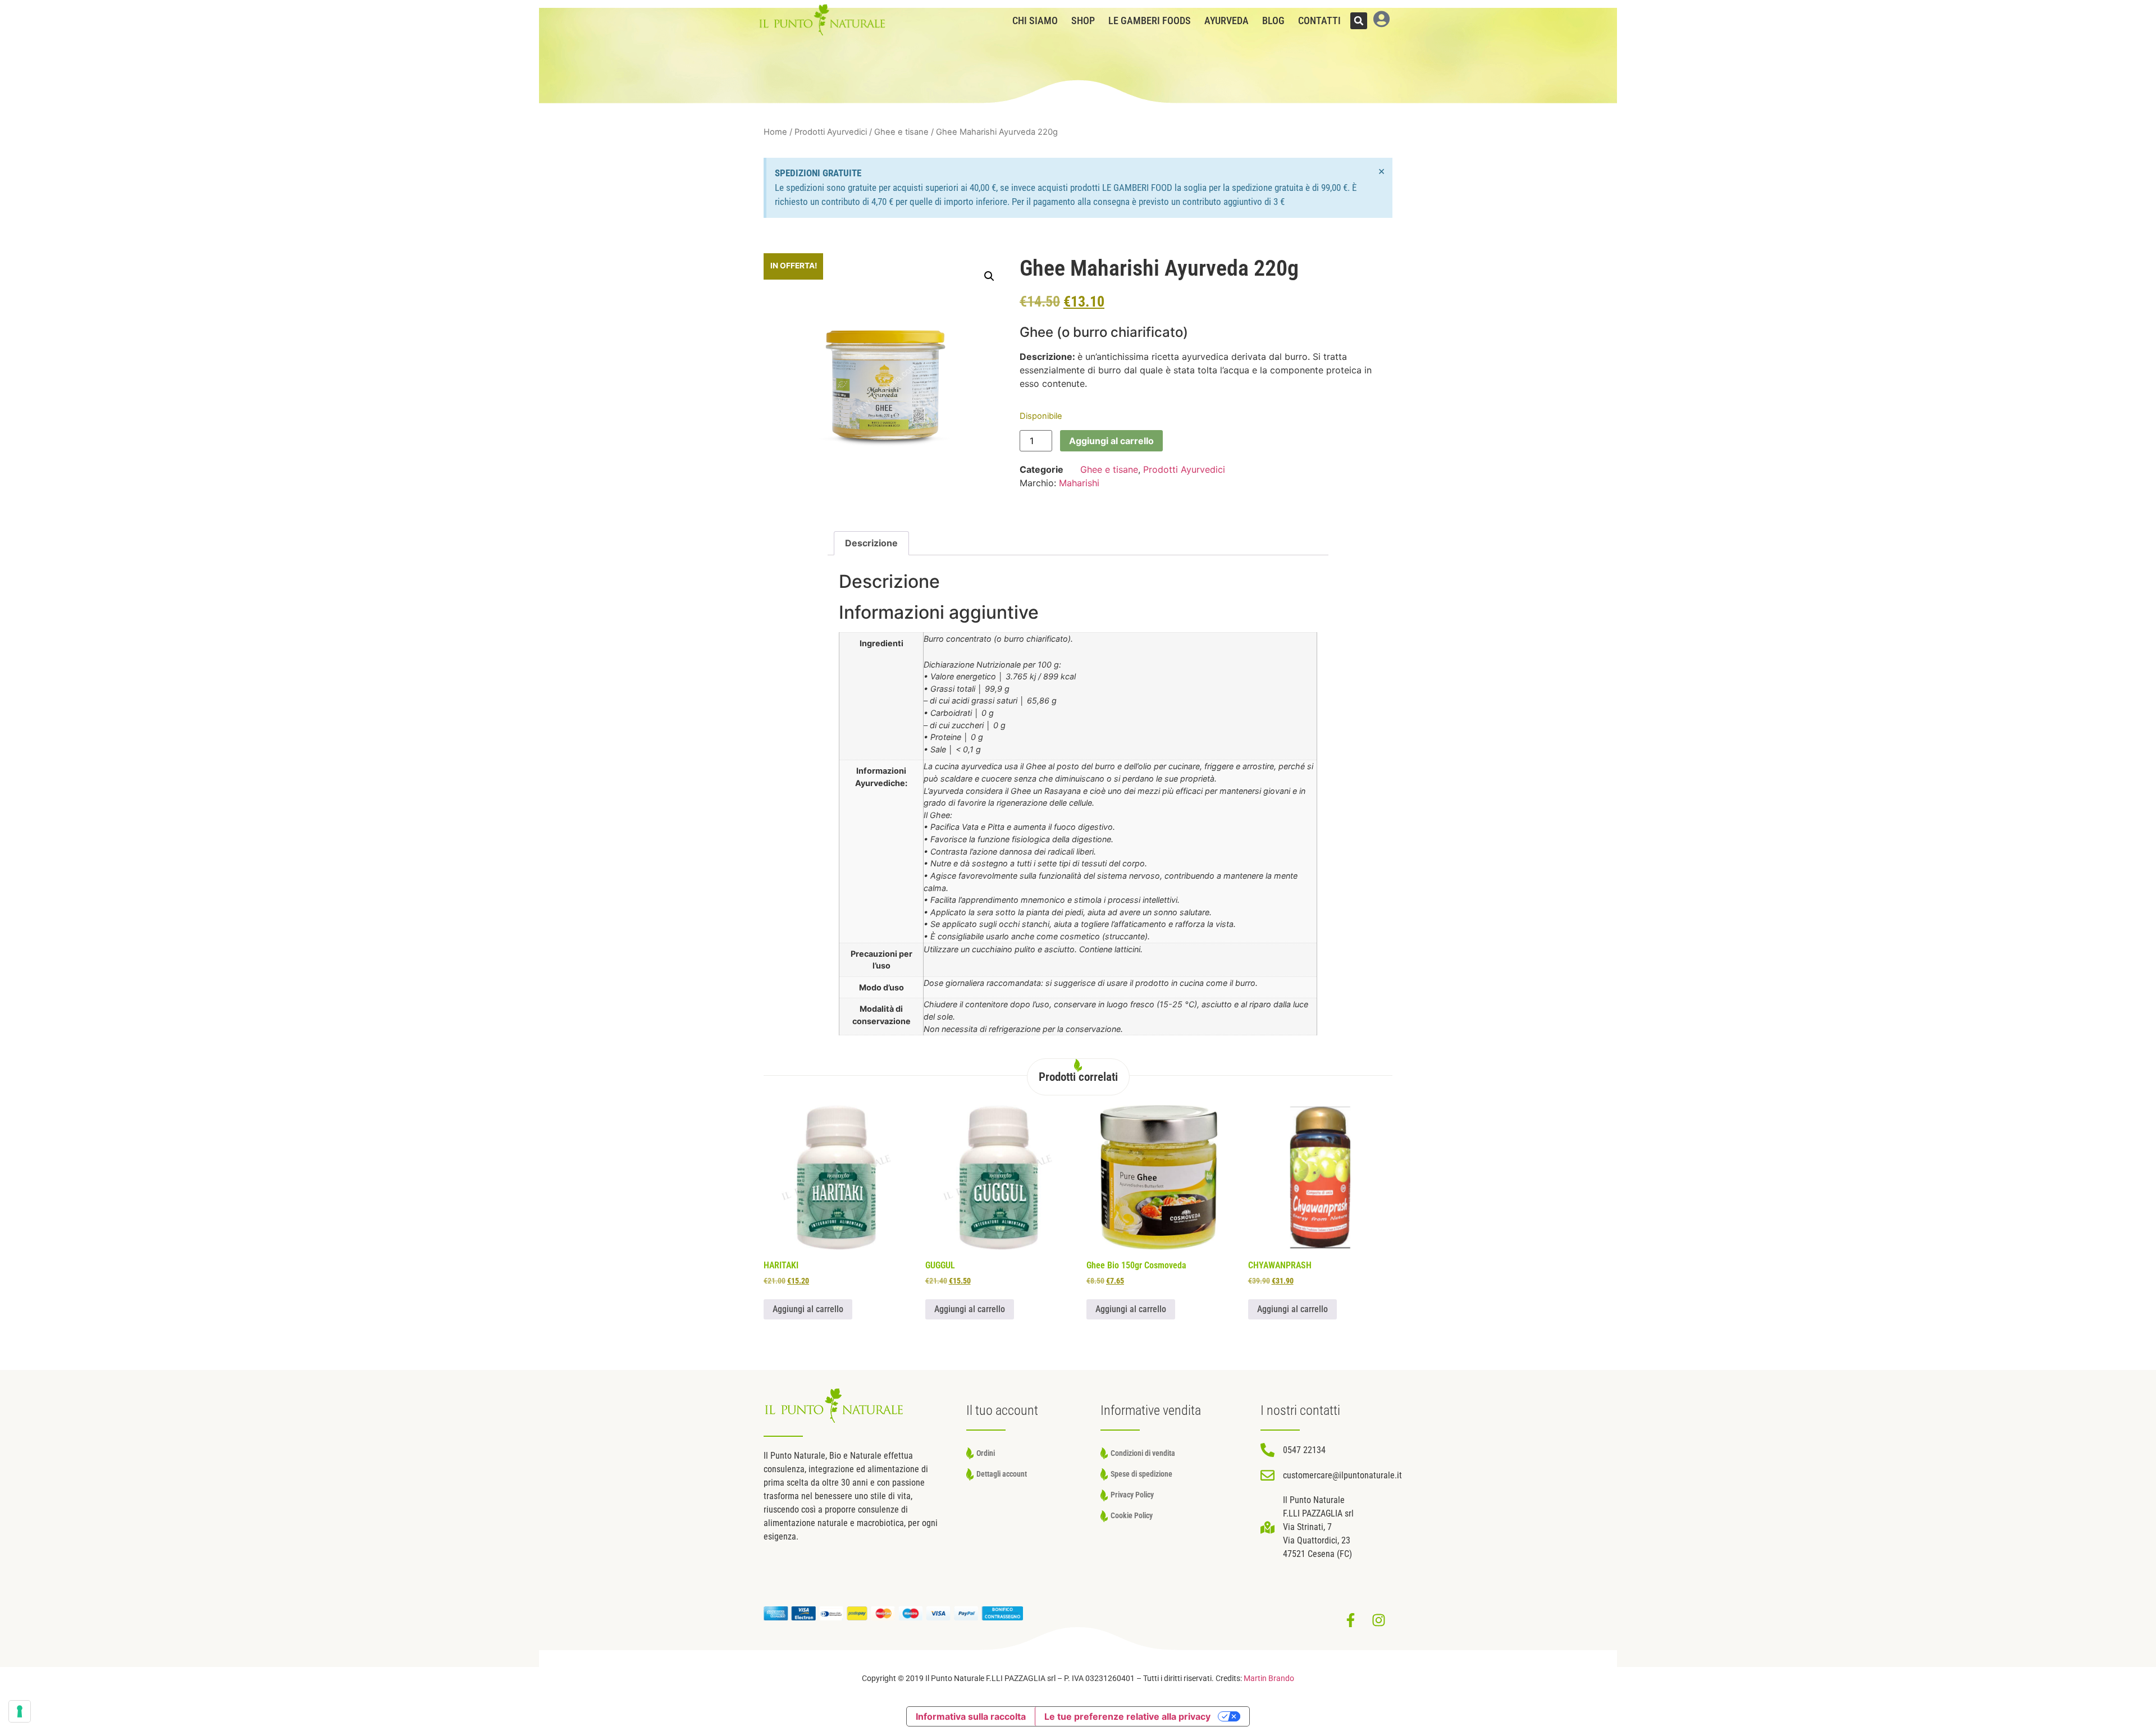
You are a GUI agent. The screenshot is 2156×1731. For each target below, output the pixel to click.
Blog (1273, 21)
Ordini (986, 1453)
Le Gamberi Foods (1150, 21)
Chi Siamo (1035, 21)
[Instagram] (1378, 1620)
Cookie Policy (1132, 1516)
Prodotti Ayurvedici (831, 132)
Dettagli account (1002, 1474)
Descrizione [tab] (871, 543)
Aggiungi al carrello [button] (808, 1309)
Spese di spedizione (1141, 1474)
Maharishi (1079, 483)
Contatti (1319, 21)
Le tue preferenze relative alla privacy (1127, 1716)
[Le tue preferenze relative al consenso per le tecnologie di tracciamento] (20, 1711)
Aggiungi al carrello (1111, 441)
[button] (1359, 21)
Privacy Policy (1132, 1495)
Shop (1083, 21)
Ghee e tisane (901, 132)
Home (775, 132)
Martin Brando (1269, 1679)
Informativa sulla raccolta (971, 1716)
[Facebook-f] (1350, 1620)
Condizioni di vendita (1143, 1453)
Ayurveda (1227, 21)
